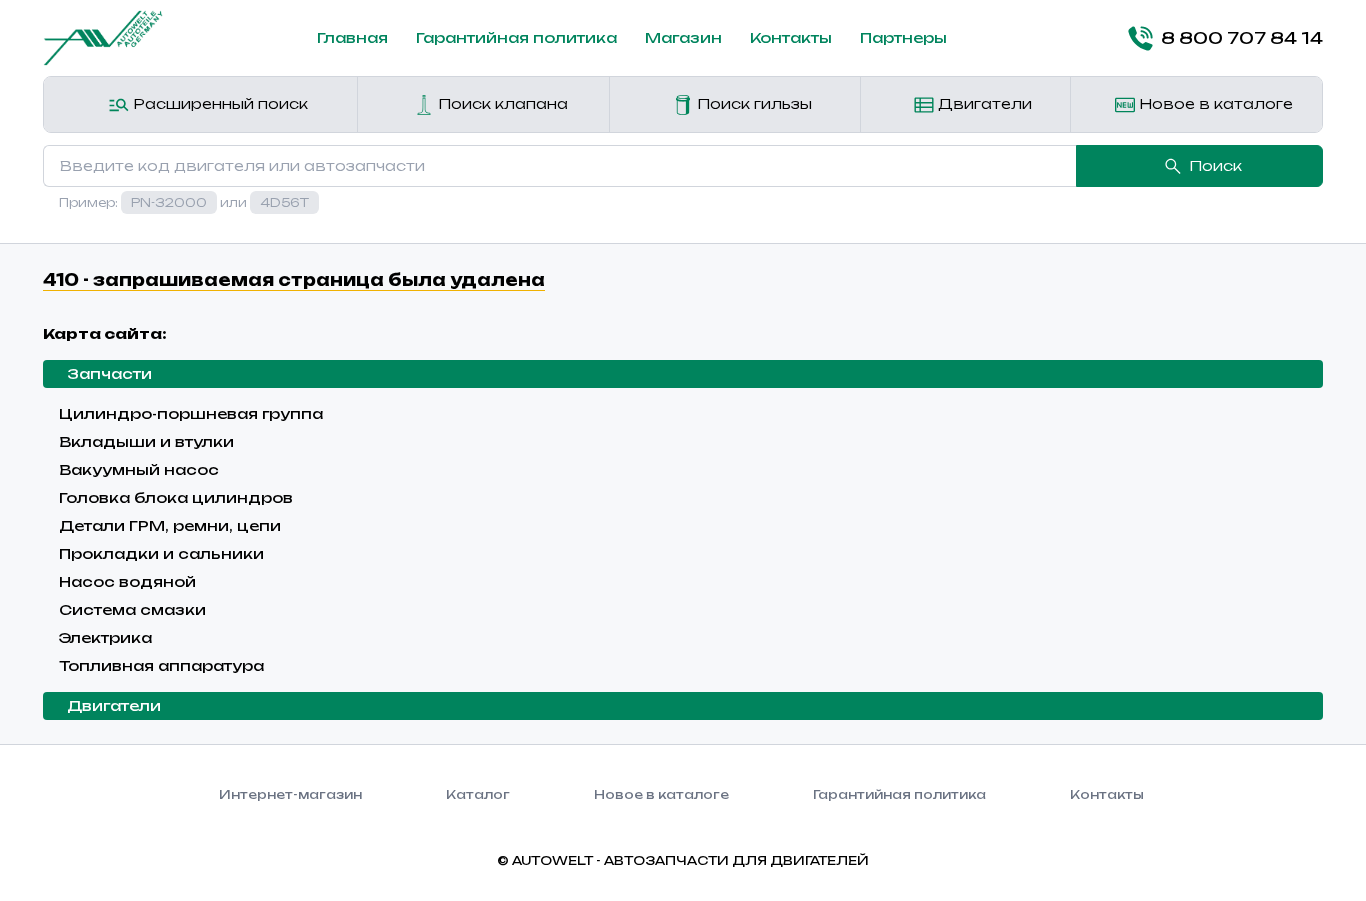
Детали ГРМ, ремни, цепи (170, 525)
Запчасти (109, 373)
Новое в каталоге (1214, 103)
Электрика (105, 637)
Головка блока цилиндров (176, 497)
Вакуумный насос (139, 469)
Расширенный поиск (218, 103)
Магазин (683, 37)
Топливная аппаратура (161, 665)
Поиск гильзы (752, 103)
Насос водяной (127, 581)
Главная (352, 37)
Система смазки (132, 609)
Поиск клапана (501, 103)
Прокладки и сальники (161, 553)
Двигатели (983, 103)
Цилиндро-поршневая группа (191, 413)
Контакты (791, 37)
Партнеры (903, 37)
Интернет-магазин (290, 794)
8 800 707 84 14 (1242, 38)
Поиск (1215, 165)
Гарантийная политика (516, 37)
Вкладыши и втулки (146, 441)
